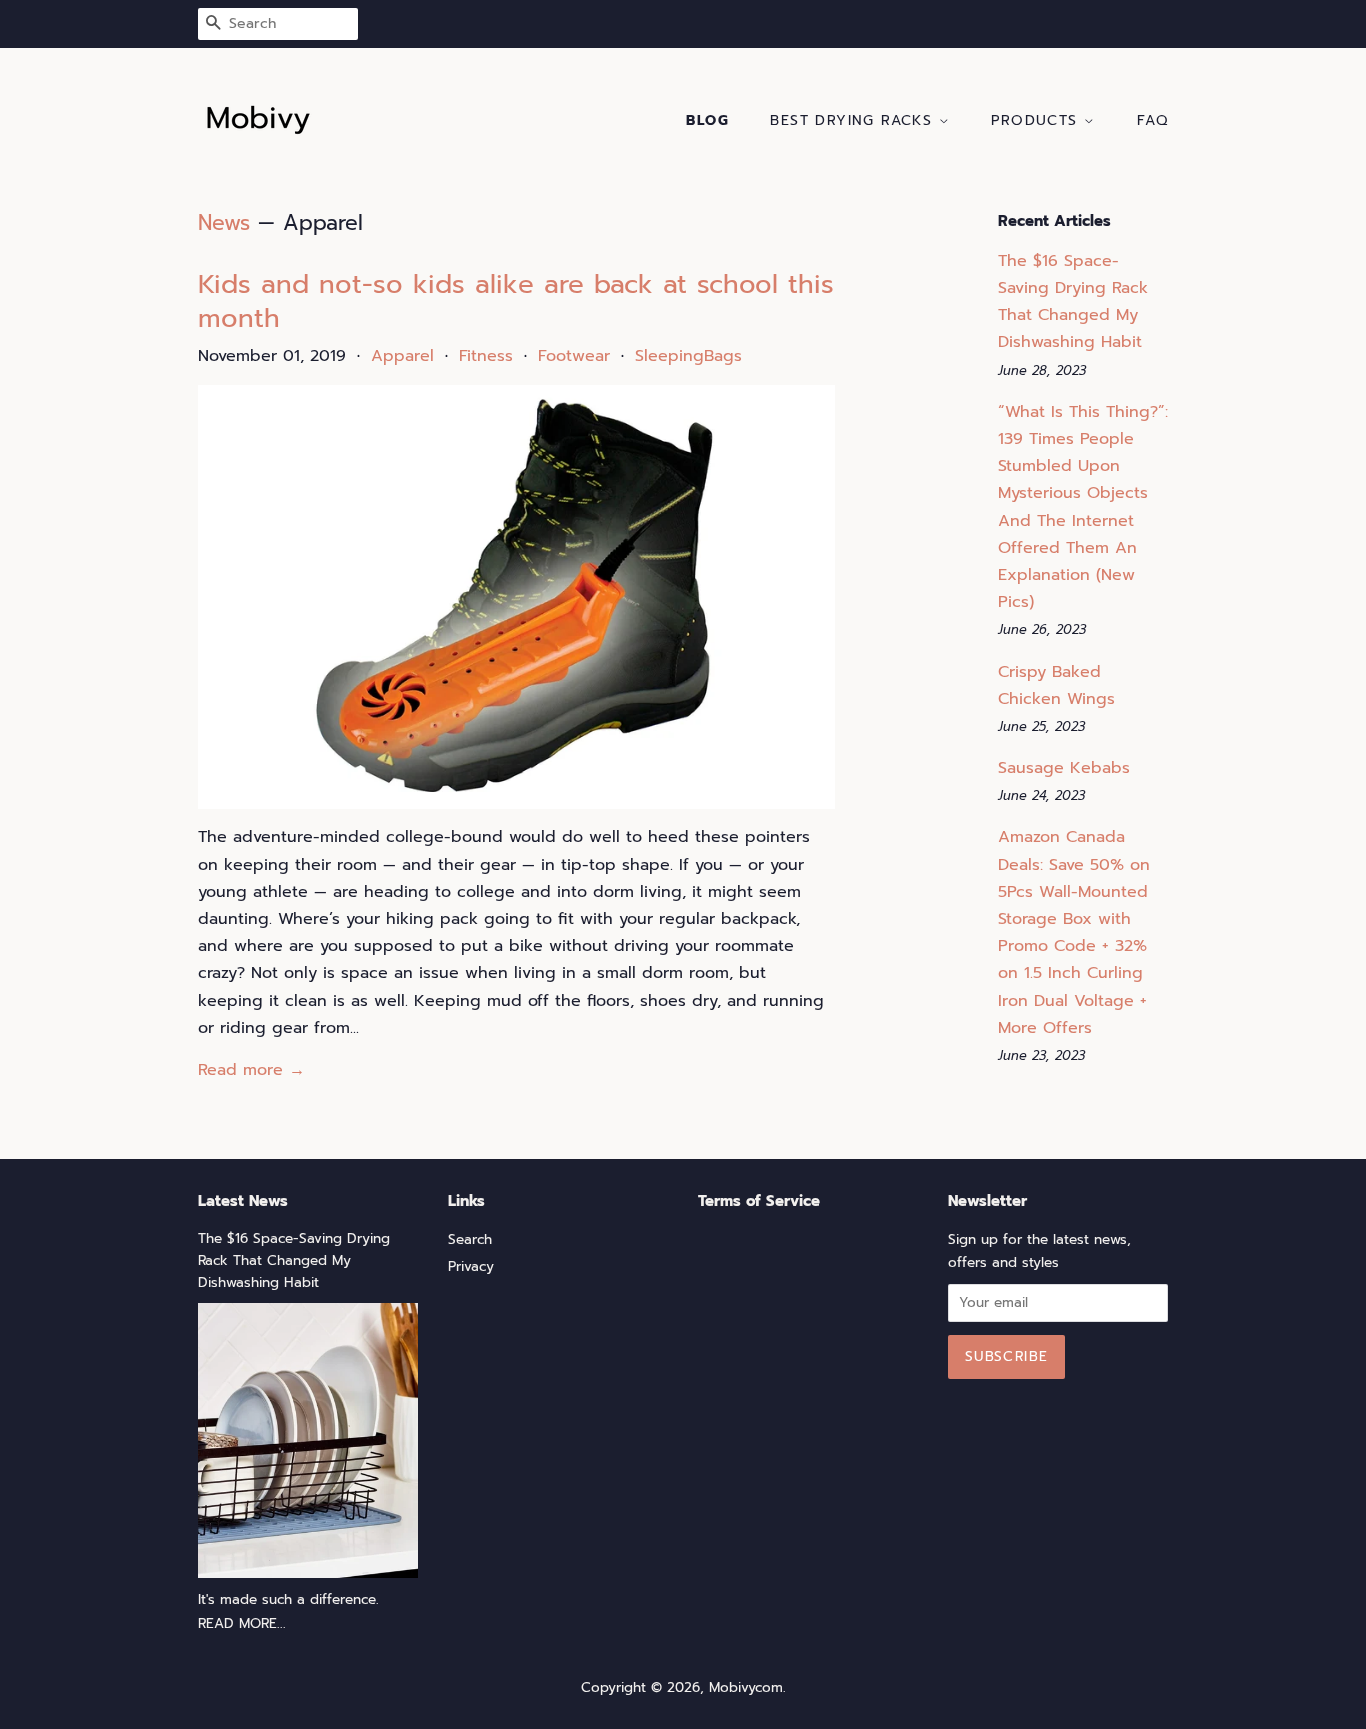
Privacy (471, 1266)
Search (470, 1239)
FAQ (1152, 120)
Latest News (243, 1201)
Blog (707, 120)
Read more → (251, 1070)
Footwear (574, 356)
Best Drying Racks (854, 120)
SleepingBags (688, 356)
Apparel (402, 356)
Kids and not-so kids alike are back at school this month (516, 301)
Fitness (486, 356)
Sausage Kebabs (1064, 768)
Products (1037, 120)
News (224, 223)
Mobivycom (746, 1687)
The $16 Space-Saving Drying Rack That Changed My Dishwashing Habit (294, 1260)
